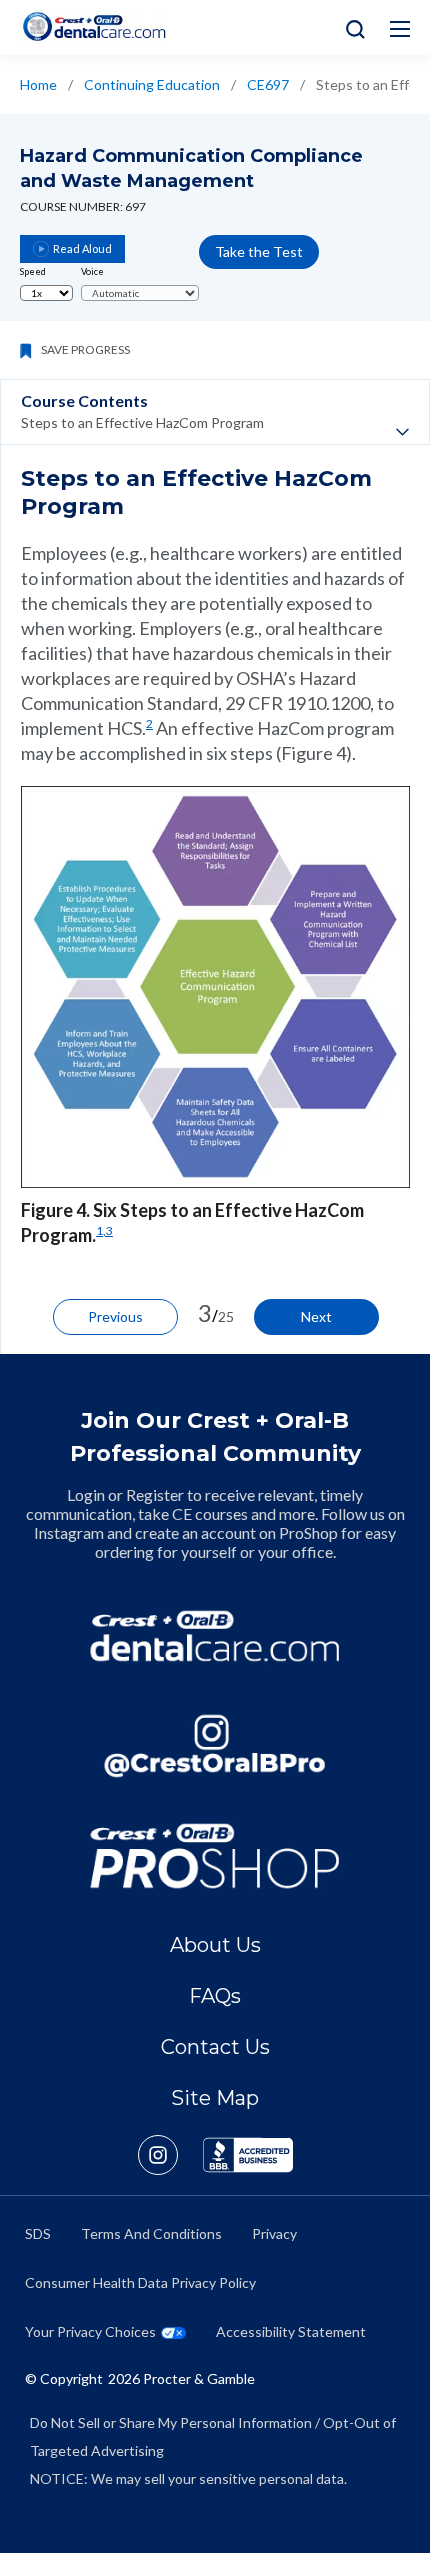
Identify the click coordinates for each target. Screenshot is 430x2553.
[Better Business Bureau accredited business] (248, 2155)
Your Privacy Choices (90, 2331)
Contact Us (215, 2047)
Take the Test (259, 251)
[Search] (350, 27)
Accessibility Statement (291, 2331)
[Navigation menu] (400, 29)
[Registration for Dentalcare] (215, 1636)
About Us (215, 1945)
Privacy (274, 2233)
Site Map (215, 2098)
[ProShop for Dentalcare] (215, 1856)
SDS (38, 2233)
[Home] (94, 26)
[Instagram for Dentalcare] (215, 1746)
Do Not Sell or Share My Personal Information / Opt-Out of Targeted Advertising (213, 2436)
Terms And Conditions (151, 2233)
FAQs (215, 1996)
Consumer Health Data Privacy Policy (140, 2282)
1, (101, 1230)
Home (38, 84)
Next (316, 1316)
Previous (115, 1316)
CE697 (268, 84)
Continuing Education (152, 84)
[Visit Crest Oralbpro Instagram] (170, 2155)
